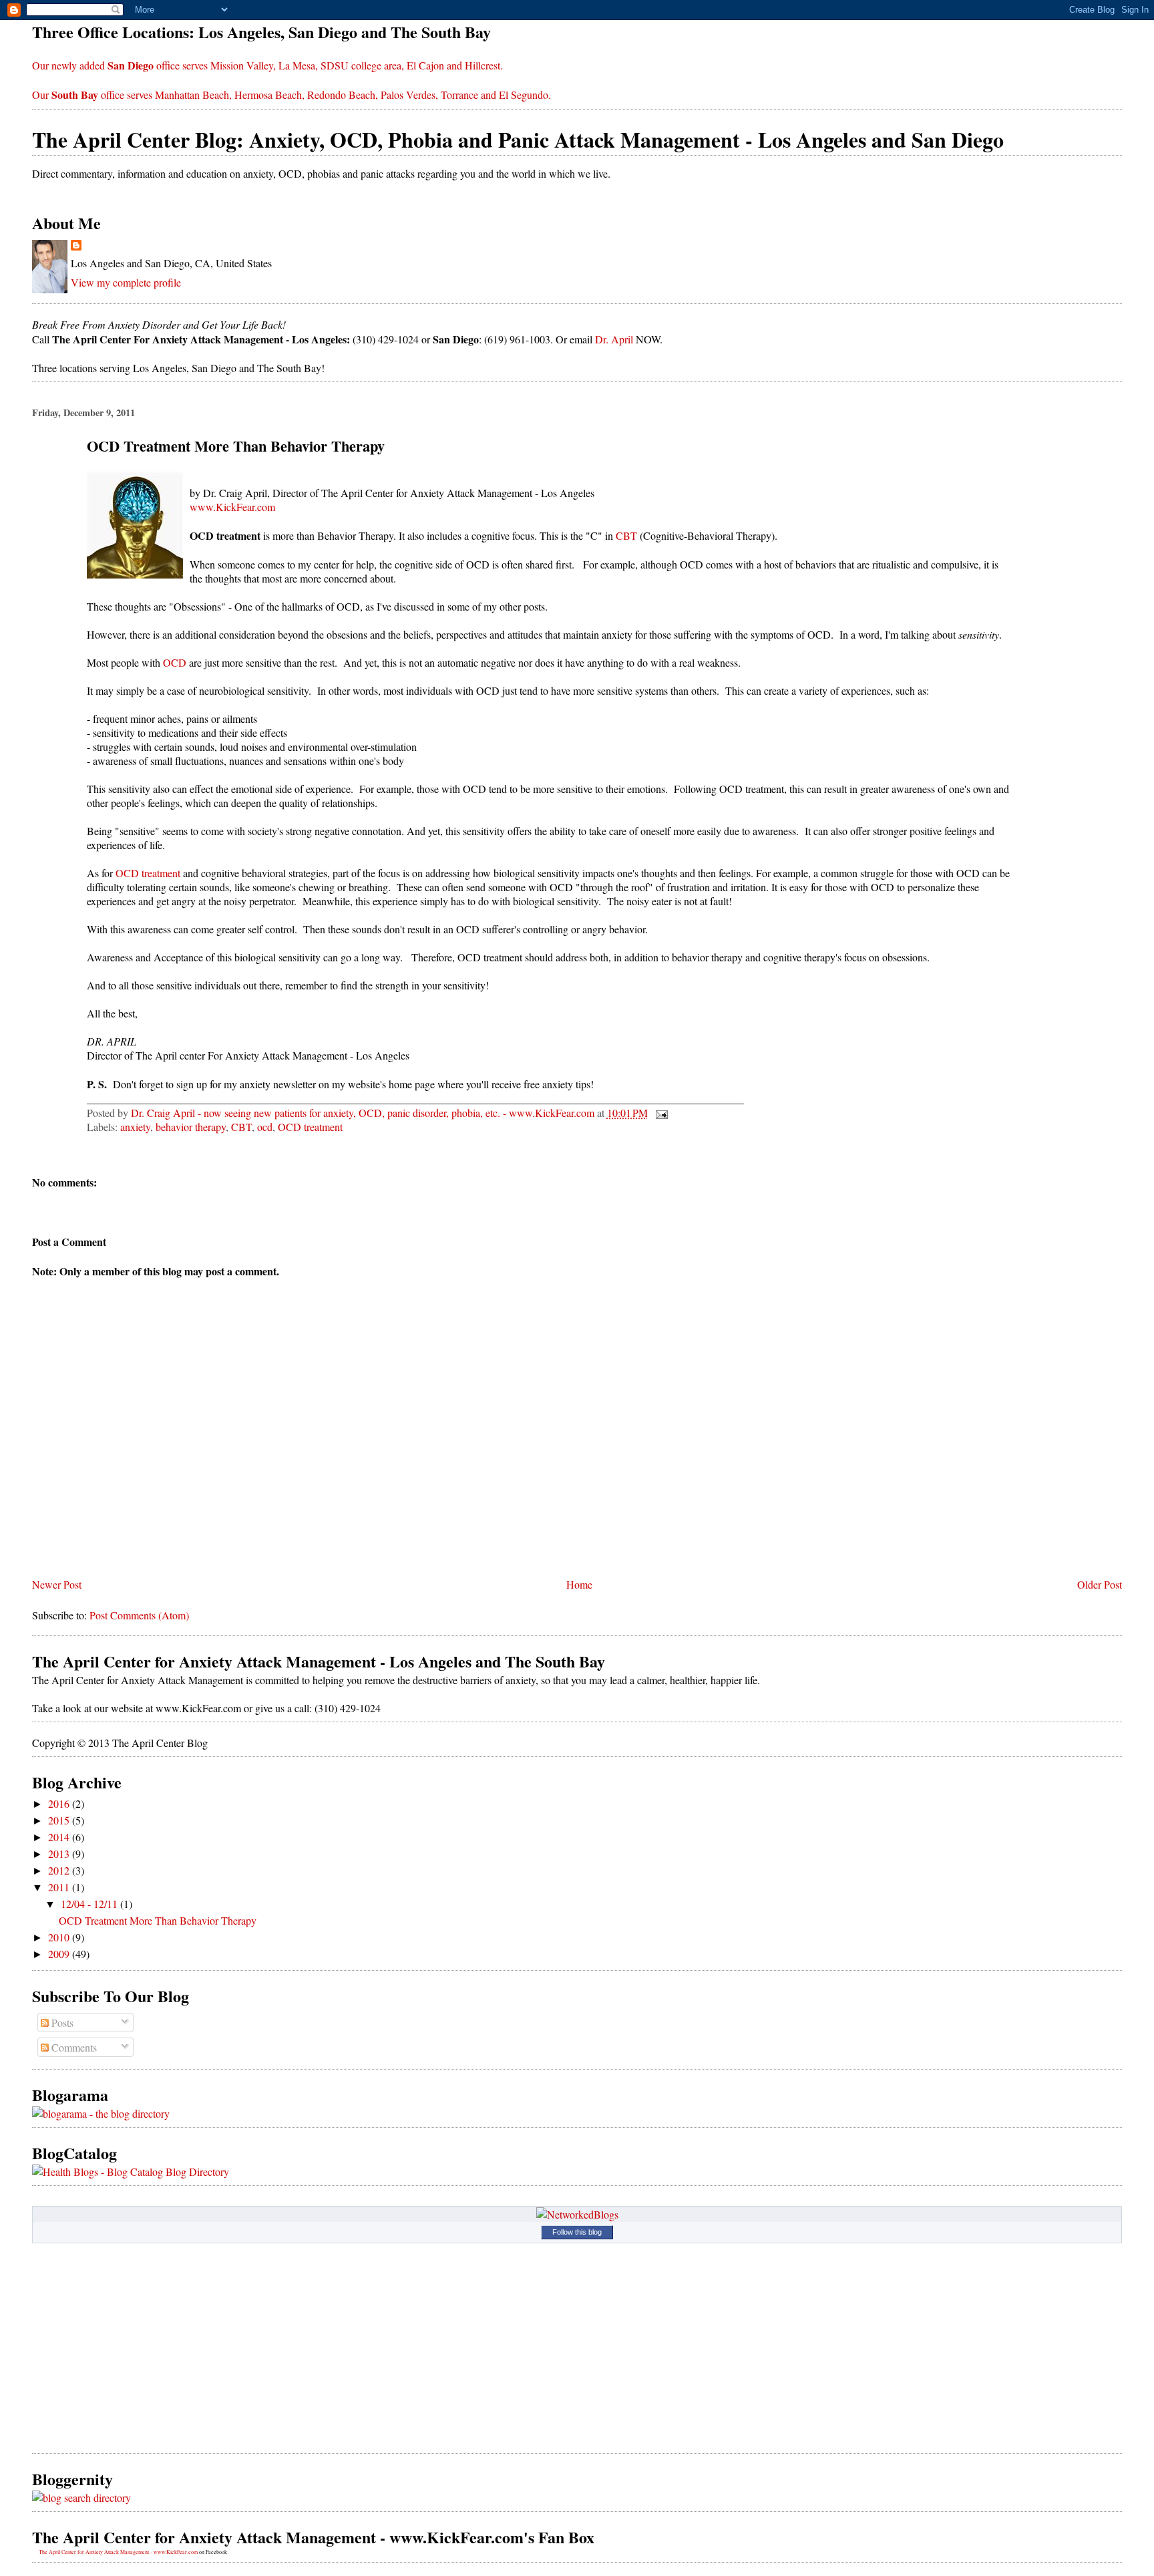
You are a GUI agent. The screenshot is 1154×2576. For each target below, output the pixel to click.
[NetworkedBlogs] (577, 2214)
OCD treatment (148, 873)
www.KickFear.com (232, 507)
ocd (265, 1127)
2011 (60, 1887)
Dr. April (614, 339)
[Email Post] (660, 1113)
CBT (626, 535)
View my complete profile (126, 282)
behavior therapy (191, 1127)
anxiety (135, 1127)
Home (579, 1584)
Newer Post (57, 1584)
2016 (60, 1803)
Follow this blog (577, 2232)
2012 (60, 1870)
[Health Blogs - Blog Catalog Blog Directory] (131, 2171)
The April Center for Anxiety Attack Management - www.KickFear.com (118, 2552)
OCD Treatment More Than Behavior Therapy (158, 1920)
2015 (60, 1820)
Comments (73, 2047)
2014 (60, 1837)
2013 (60, 1854)
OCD (175, 662)
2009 (60, 1954)
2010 (60, 1937)
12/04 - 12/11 (90, 1904)
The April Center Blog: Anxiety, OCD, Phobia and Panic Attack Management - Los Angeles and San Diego (518, 139)
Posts (61, 2023)
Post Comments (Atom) (139, 1615)
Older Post (1100, 1584)
